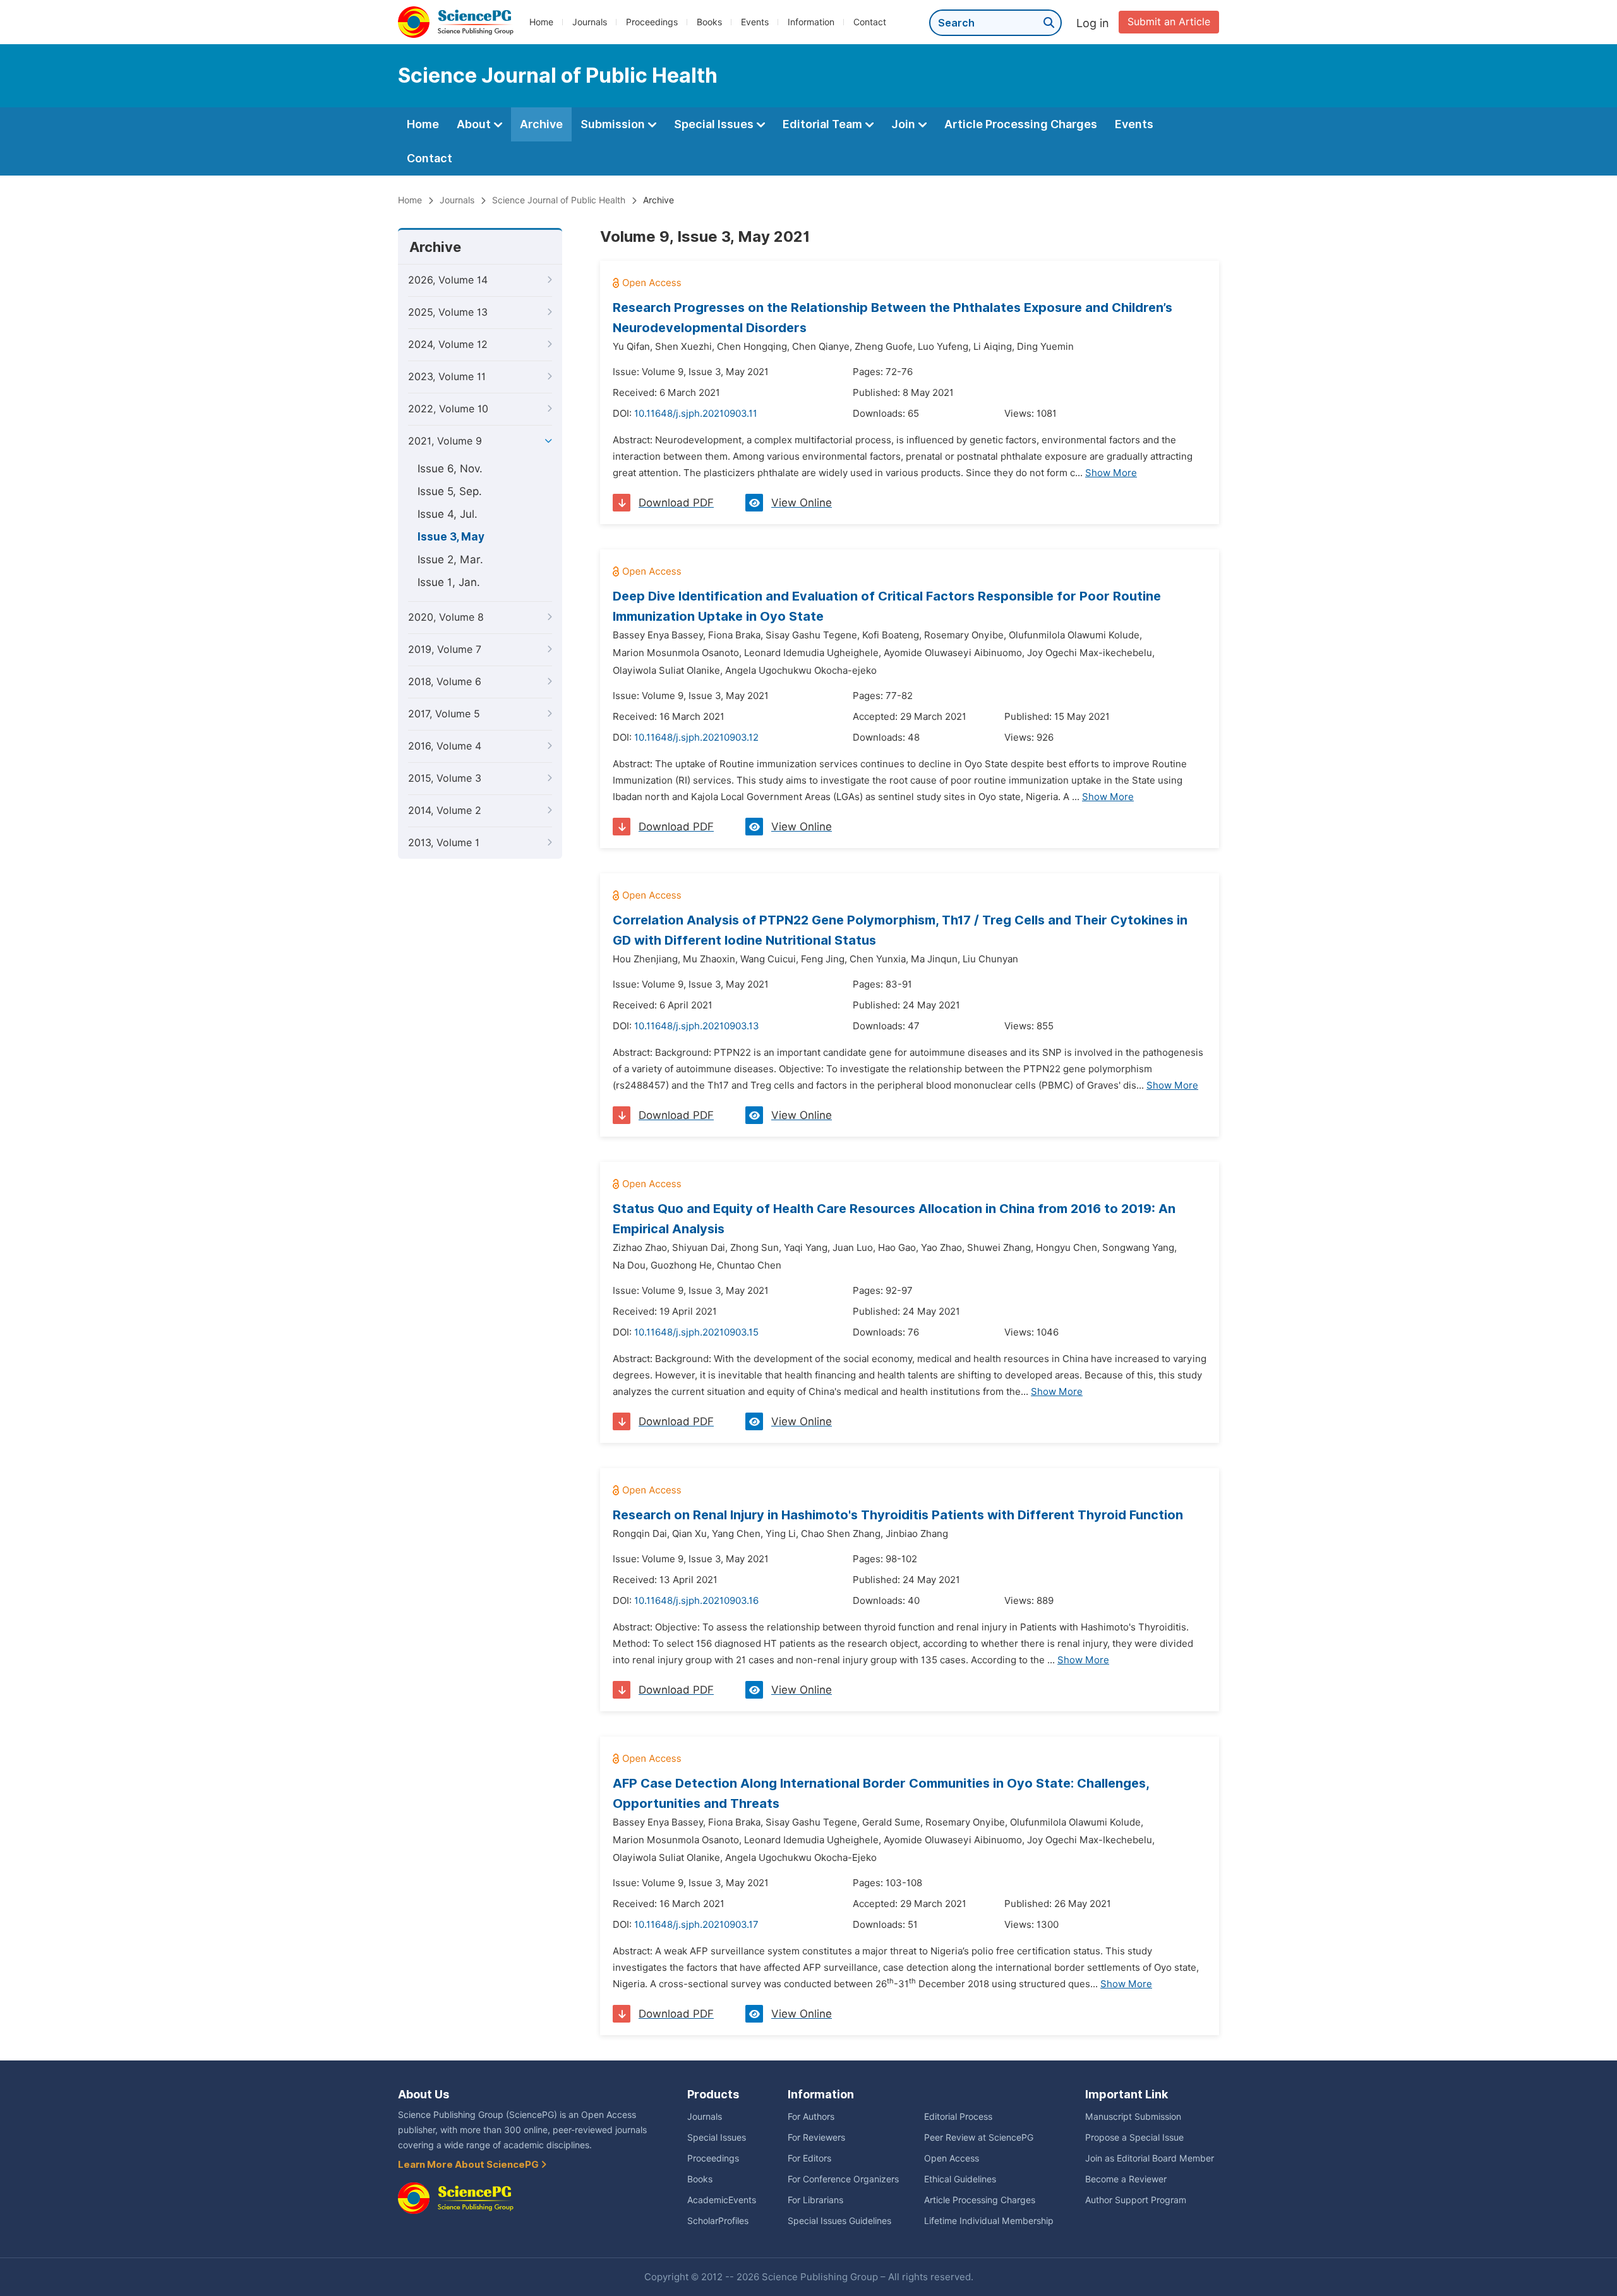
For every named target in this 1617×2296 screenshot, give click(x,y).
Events (755, 22)
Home (541, 22)
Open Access (952, 2158)
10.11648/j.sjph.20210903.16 (696, 1601)
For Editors (809, 2158)
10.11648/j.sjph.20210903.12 (696, 738)
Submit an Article (1169, 22)
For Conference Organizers (843, 2179)
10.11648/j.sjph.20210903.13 (697, 1026)
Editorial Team (824, 124)
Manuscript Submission (1133, 2117)
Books (709, 22)
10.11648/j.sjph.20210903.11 (696, 414)
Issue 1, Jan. (449, 582)
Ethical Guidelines (960, 2179)
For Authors (811, 2117)
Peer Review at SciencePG (979, 2138)
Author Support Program (1136, 2200)
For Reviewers (816, 2138)
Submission (614, 124)
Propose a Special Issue (1134, 2138)
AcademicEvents (722, 2200)
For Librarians (815, 2200)
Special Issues (715, 124)
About (475, 124)
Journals (590, 22)
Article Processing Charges (1021, 124)
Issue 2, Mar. (450, 559)
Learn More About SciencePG (469, 2165)
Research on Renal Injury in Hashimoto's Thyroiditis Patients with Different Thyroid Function (898, 1515)
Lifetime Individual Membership (989, 2221)
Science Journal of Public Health (559, 200)
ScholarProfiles (718, 2221)
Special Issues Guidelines (839, 2221)
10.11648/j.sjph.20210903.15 (696, 1332)
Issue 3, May (451, 537)
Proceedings (652, 22)
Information (811, 22)
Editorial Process (958, 2117)
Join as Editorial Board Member (1150, 2158)
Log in (1093, 23)
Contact (870, 22)
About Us (424, 2094)
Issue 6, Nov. (450, 469)
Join (905, 124)
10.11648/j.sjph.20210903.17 (696, 1925)
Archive (541, 124)
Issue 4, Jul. (448, 514)
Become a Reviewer (1126, 2179)
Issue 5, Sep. (450, 491)
